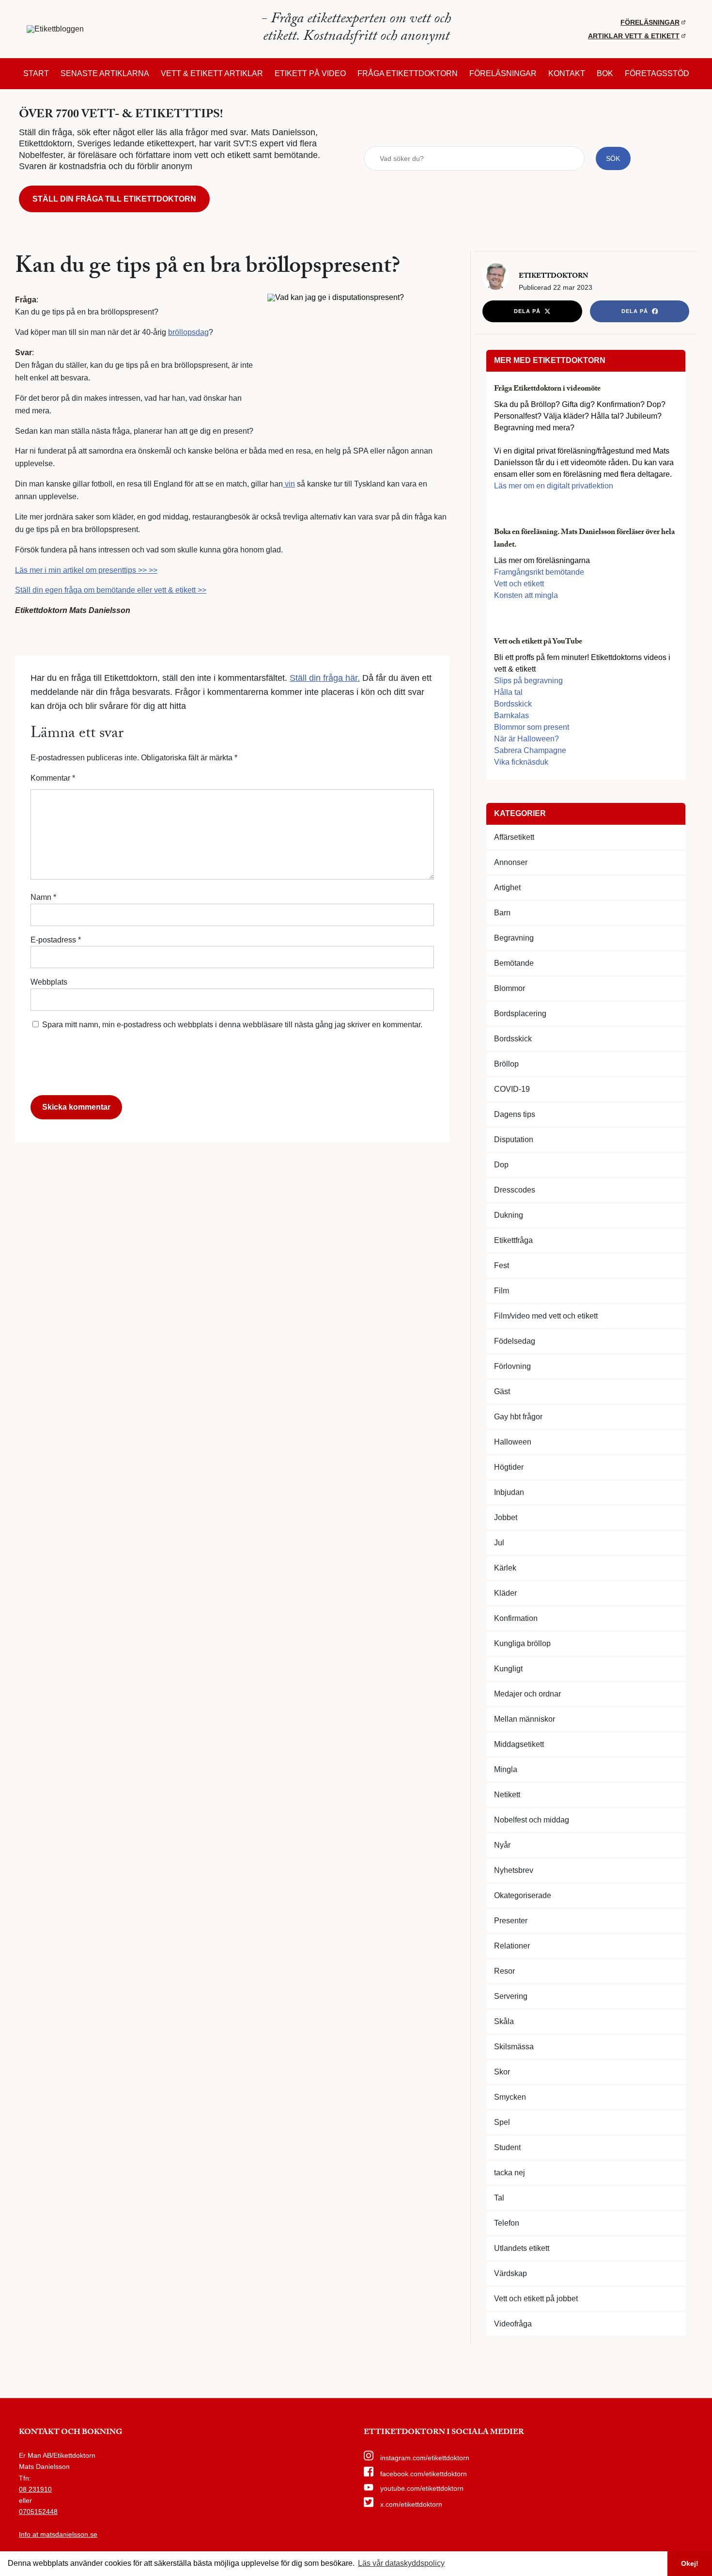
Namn (43, 897)
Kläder (505, 1593)
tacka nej (510, 2173)
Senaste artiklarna (105, 74)
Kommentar (53, 778)
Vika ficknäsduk (521, 762)
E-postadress (56, 940)
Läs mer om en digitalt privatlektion (554, 486)
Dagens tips (515, 1114)
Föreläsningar (650, 22)
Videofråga (513, 2324)
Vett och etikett (519, 584)
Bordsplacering (520, 1013)
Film (502, 1291)
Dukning (509, 1215)
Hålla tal (508, 692)
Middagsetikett (519, 1744)
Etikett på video (310, 74)
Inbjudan (509, 1492)
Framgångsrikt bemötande (539, 572)
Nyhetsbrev (514, 1870)
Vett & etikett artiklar (212, 74)
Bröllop (506, 1064)
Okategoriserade (523, 1895)
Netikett (507, 1795)
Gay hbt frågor (518, 1417)
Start (36, 74)
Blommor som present (532, 727)
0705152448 (38, 2512)
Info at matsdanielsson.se (58, 2534)
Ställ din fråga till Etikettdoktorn (114, 199)
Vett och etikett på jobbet (536, 2299)
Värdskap (511, 2273)
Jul (499, 1543)
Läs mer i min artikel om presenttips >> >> (86, 570)
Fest (502, 1265)
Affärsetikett (514, 837)
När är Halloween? (526, 739)
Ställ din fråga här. (325, 678)
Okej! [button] (690, 2563)
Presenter (511, 1921)
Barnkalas (511, 715)
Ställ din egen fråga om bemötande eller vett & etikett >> (111, 590)
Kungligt (508, 1669)
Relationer (512, 1946)
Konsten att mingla (526, 595)
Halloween (513, 1442)
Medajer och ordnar (527, 1694)
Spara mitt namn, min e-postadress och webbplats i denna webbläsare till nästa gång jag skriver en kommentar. (232, 1025)
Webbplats (49, 982)
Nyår (502, 1845)
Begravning (514, 938)
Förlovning (512, 1366)
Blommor (510, 988)
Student (507, 2147)
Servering (511, 1996)
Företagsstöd (657, 74)
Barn (502, 913)
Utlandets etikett (522, 2248)
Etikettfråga (513, 1240)
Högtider (509, 1467)
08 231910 (35, 2489)
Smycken (510, 2097)
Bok (605, 74)
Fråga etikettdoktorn (408, 74)
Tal (499, 2198)
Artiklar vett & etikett (634, 36)
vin (289, 484)
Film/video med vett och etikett (546, 1316)
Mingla (506, 1769)
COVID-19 (512, 1089)
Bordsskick (513, 704)
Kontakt (567, 74)
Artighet (507, 887)
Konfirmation (516, 1618)
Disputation (514, 1139)
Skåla (504, 2021)
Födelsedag (515, 1341)
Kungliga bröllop (522, 1643)
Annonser (511, 862)
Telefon (507, 2223)
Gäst (502, 1391)
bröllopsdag (188, 332)
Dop (501, 1165)
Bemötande (514, 963)
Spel (502, 2122)
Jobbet (506, 1517)
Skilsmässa (514, 2047)
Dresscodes (515, 1190)
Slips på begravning (528, 681)
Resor (504, 1971)
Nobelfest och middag (532, 1820)
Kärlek (505, 1568)
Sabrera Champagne (530, 750)
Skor (502, 2072)
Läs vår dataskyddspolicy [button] (401, 2563)
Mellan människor (525, 1719)
